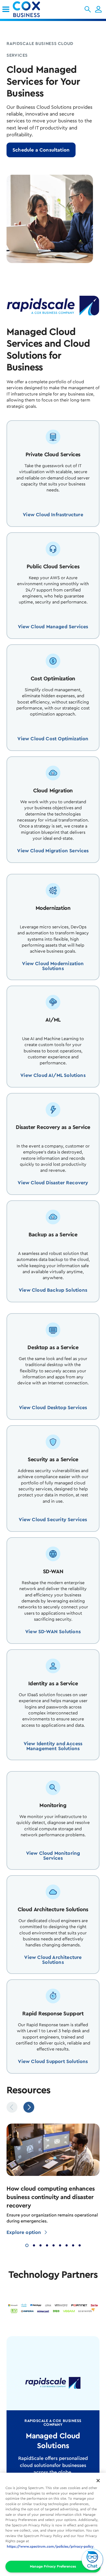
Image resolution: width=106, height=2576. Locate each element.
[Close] (98, 2481)
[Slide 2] (34, 2245)
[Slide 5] (54, 2245)
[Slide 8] (73, 2245)
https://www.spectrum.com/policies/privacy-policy (50, 2546)
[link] (6, 9)
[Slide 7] (67, 2245)
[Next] (29, 2107)
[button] (88, 9)
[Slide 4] (47, 2245)
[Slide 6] (60, 2245)
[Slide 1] (27, 2245)
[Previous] (12, 2107)
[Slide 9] (80, 2245)
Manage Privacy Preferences (53, 2566)
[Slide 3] (40, 2245)
